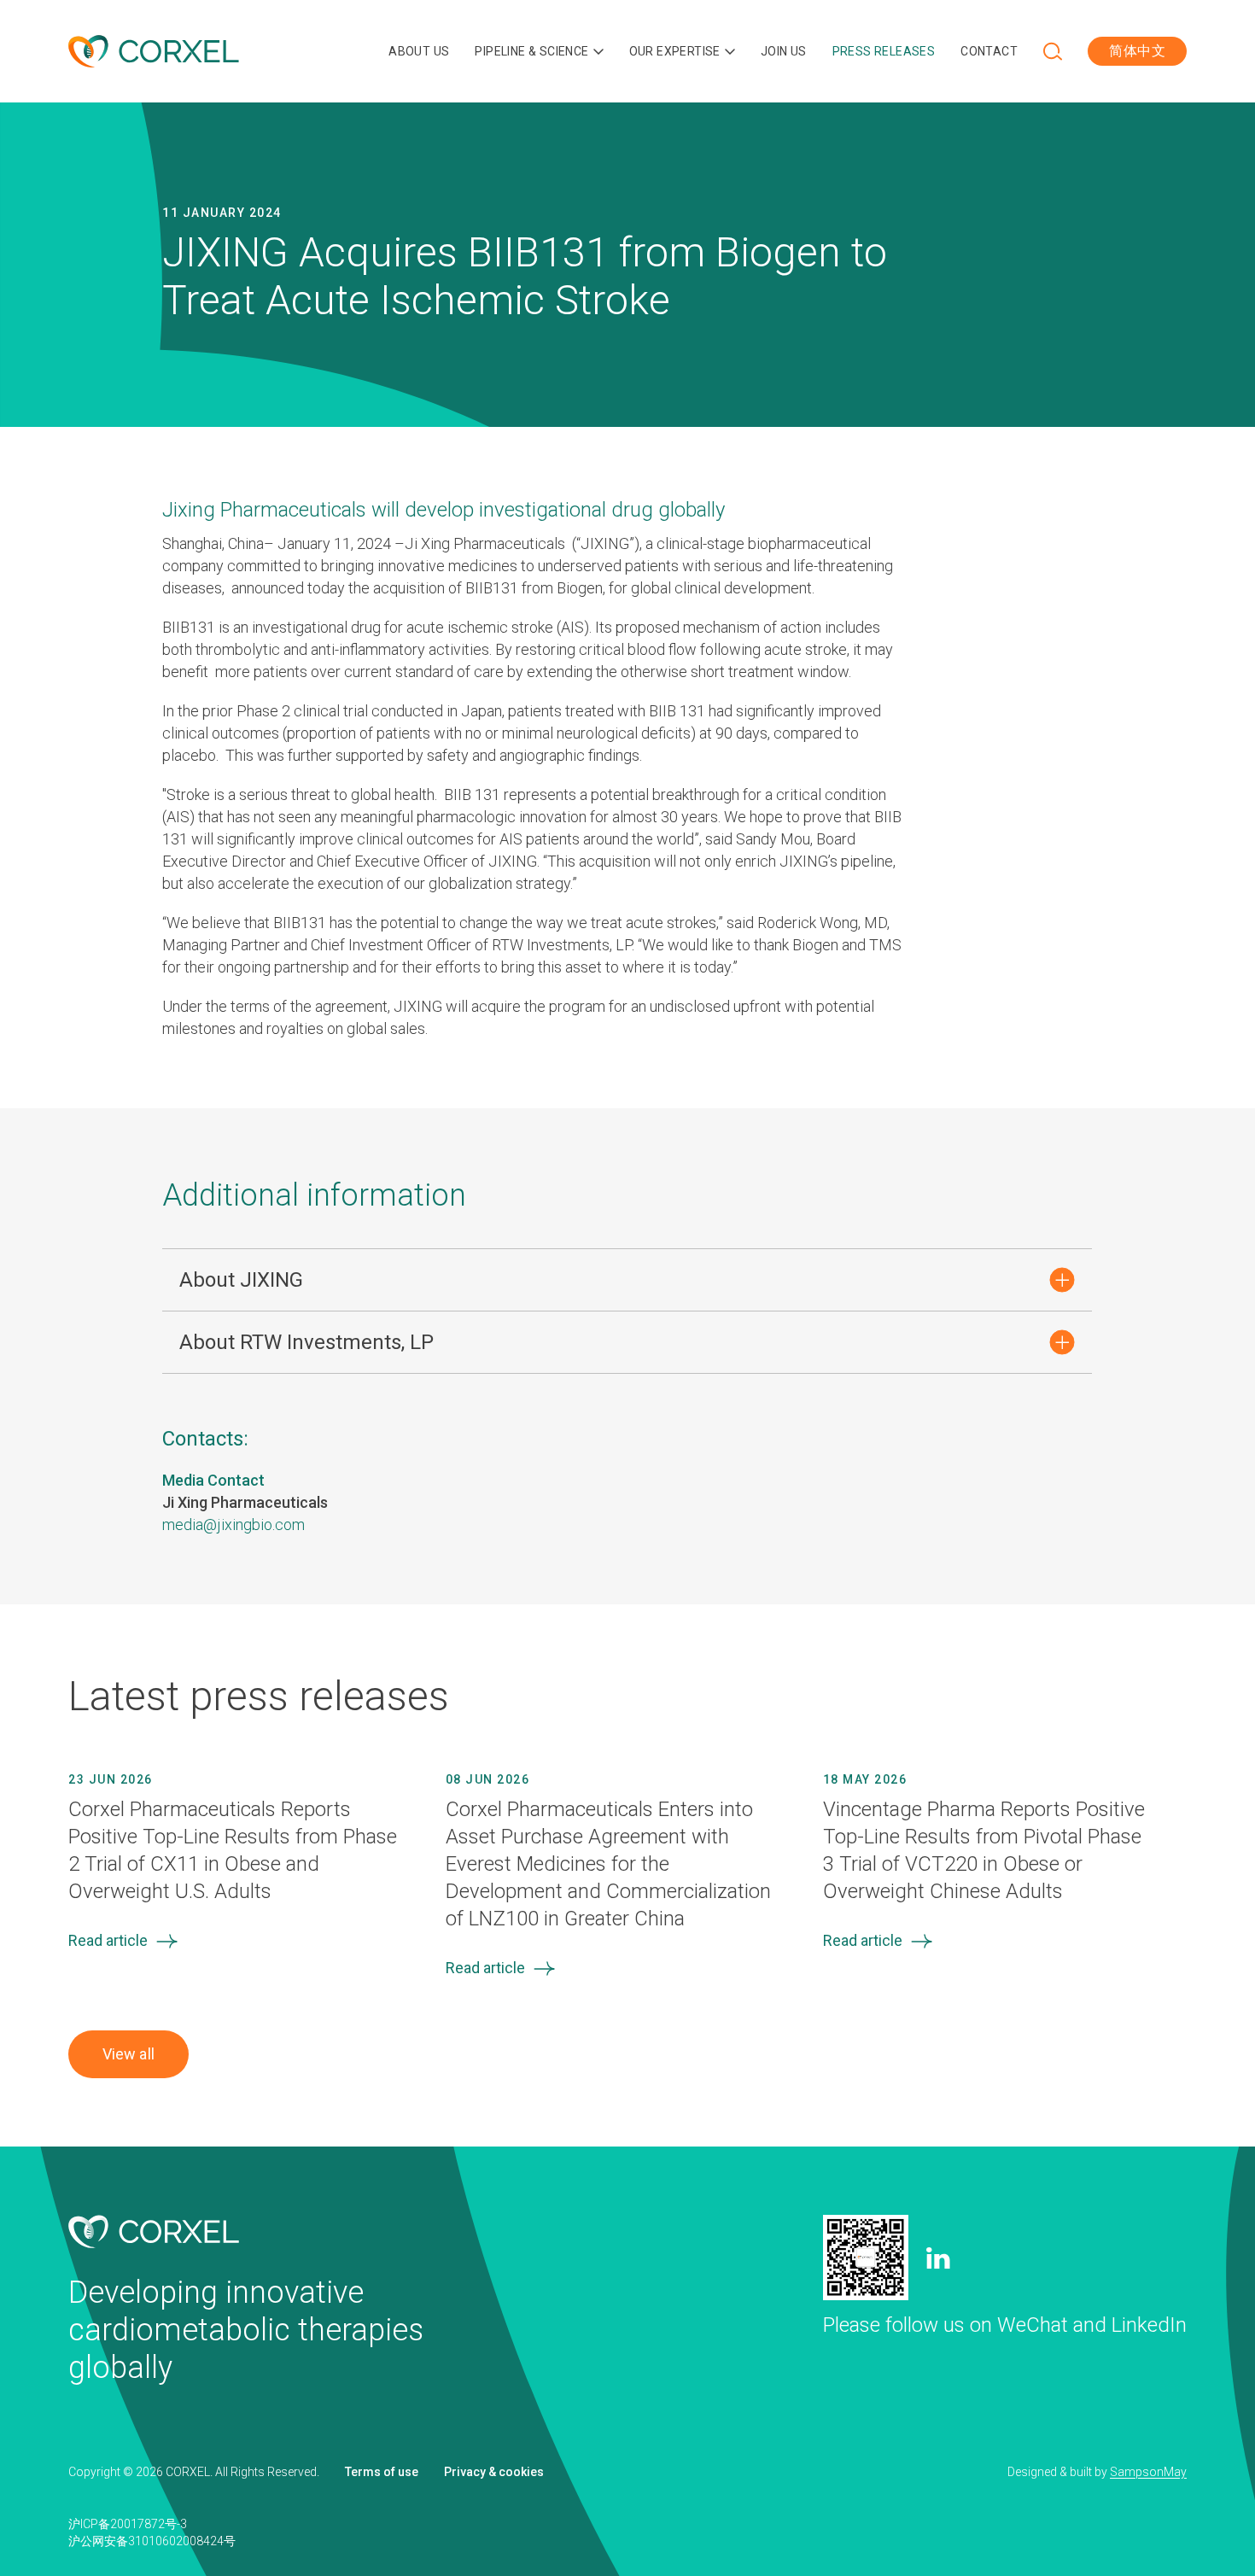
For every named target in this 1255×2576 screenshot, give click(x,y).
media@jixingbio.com (233, 1525)
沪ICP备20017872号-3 (128, 2524)
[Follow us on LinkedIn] (938, 2258)
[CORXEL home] (154, 52)
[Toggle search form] (1053, 51)
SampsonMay (1148, 2472)
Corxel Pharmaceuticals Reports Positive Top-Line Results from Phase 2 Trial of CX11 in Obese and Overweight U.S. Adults (233, 1850)
